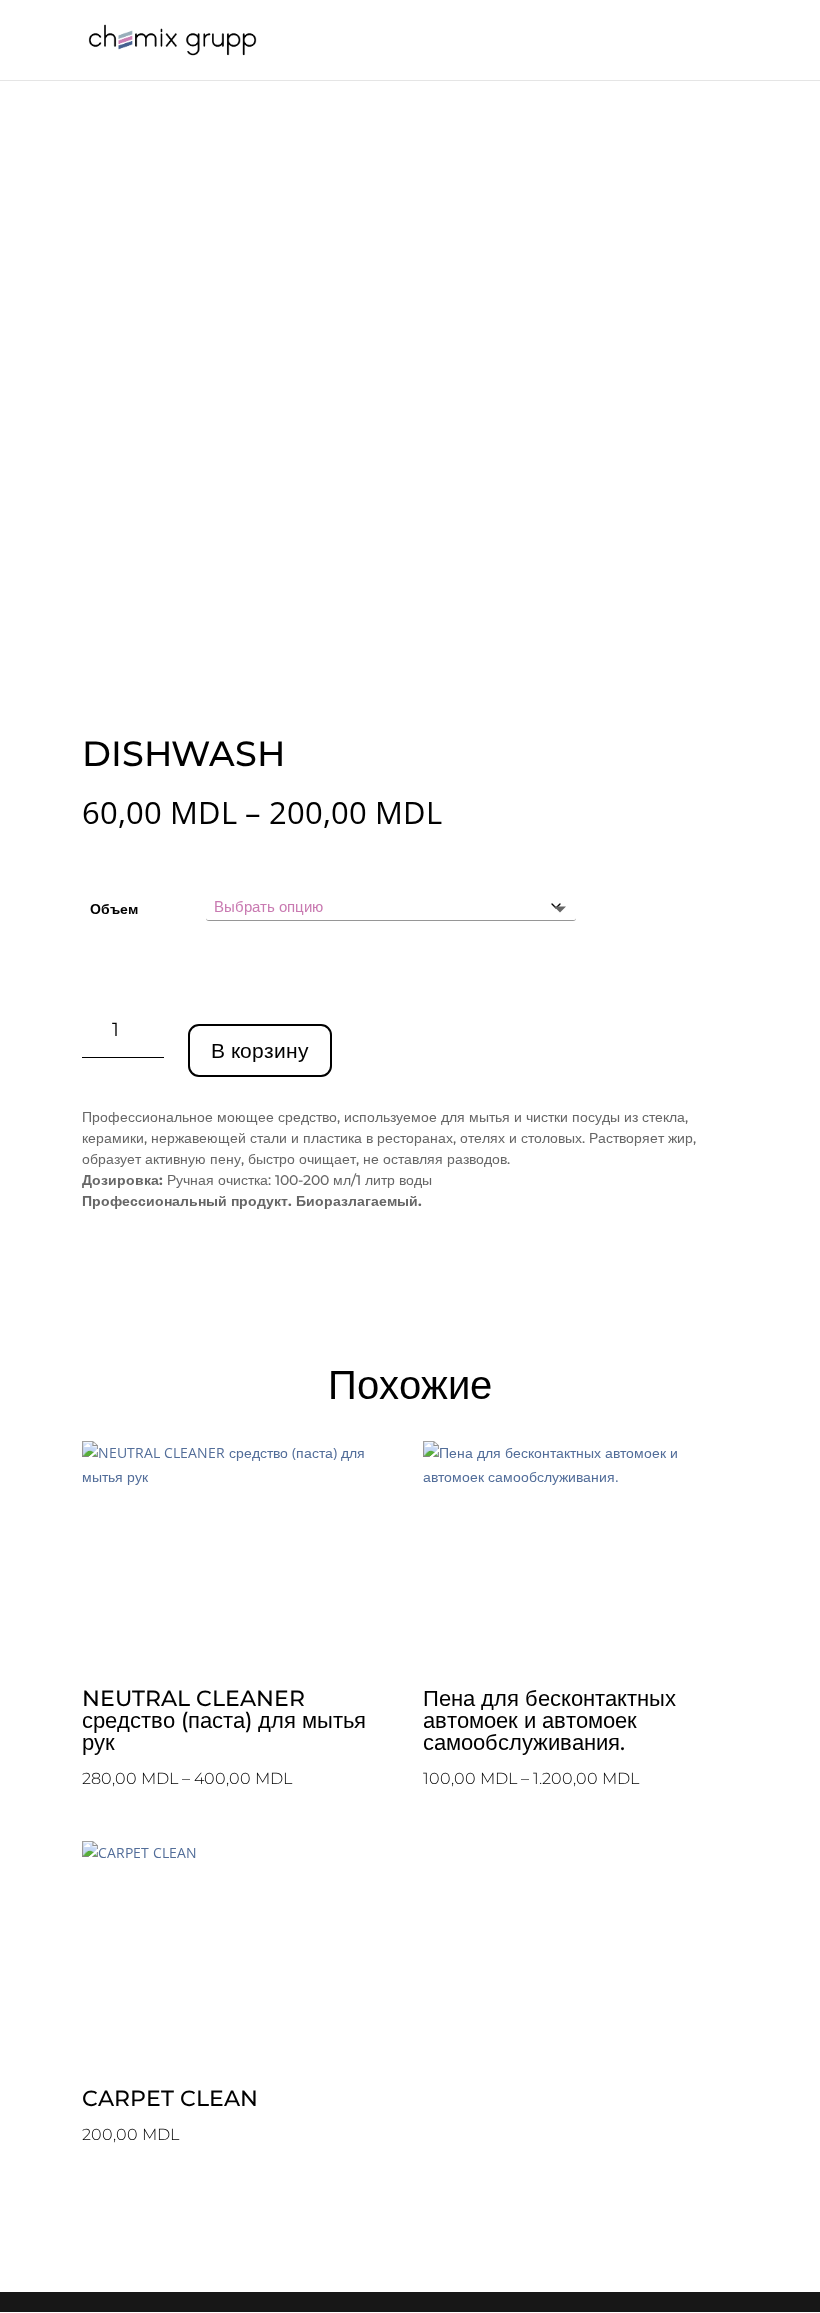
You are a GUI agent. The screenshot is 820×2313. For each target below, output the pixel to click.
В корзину (260, 1050)
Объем (114, 909)
